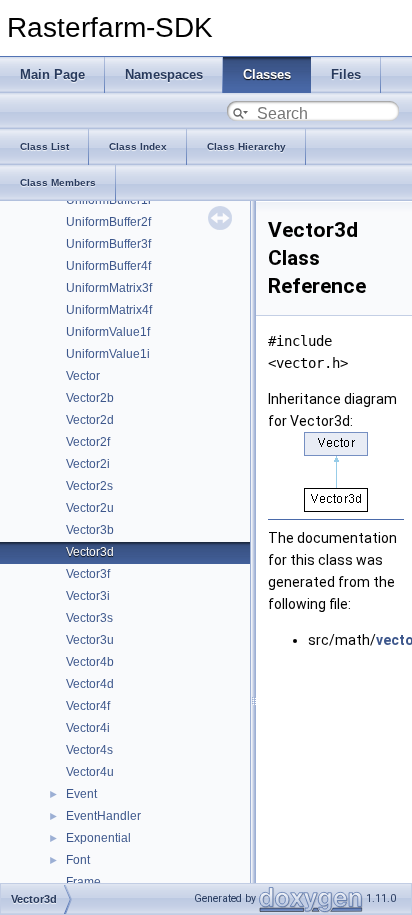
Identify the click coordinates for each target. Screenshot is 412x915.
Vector (83, 376)
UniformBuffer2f (108, 222)
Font (78, 860)
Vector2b (90, 398)
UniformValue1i (108, 354)
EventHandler (103, 816)
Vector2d (90, 420)
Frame (83, 882)
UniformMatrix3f (109, 288)
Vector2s (89, 486)
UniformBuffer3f (108, 244)
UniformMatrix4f (109, 310)
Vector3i (88, 596)
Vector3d (90, 552)
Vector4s (89, 750)
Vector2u (90, 508)
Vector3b (90, 530)
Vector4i (88, 728)
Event (81, 794)
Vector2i (88, 464)
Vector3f (88, 574)
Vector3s (89, 618)
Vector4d (90, 684)
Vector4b (90, 662)
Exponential (98, 838)
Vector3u (90, 640)
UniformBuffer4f (108, 266)
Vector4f (88, 706)
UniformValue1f (108, 332)
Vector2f (88, 442)
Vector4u (90, 772)
